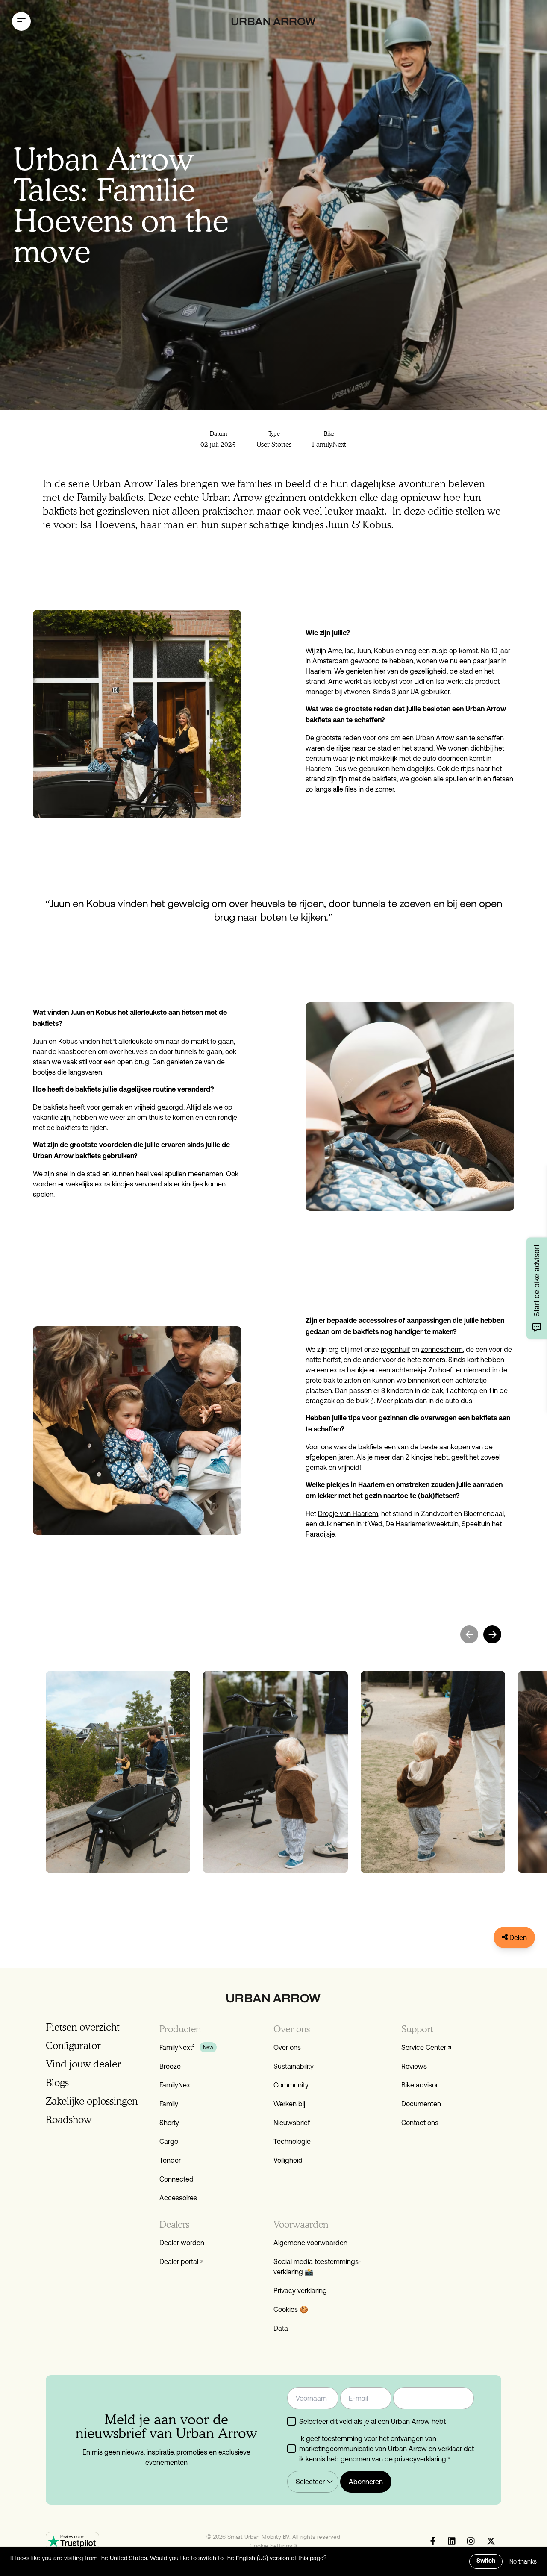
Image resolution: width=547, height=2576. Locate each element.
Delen (517, 1937)
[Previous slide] (469, 1634)
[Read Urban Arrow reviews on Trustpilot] (72, 2541)
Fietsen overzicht (83, 2027)
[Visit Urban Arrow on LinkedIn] (452, 2541)
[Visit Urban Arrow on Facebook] (433, 2541)
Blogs (57, 2083)
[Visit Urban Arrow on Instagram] (471, 2541)
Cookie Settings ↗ (273, 2546)
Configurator (73, 2045)
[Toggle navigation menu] (21, 21)
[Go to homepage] (274, 22)
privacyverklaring (420, 2459)
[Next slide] (492, 1634)
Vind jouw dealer (83, 2064)
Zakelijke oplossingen (92, 2101)
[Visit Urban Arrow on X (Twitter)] (491, 2541)
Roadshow (69, 2119)
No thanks (523, 2561)
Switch (486, 2561)
